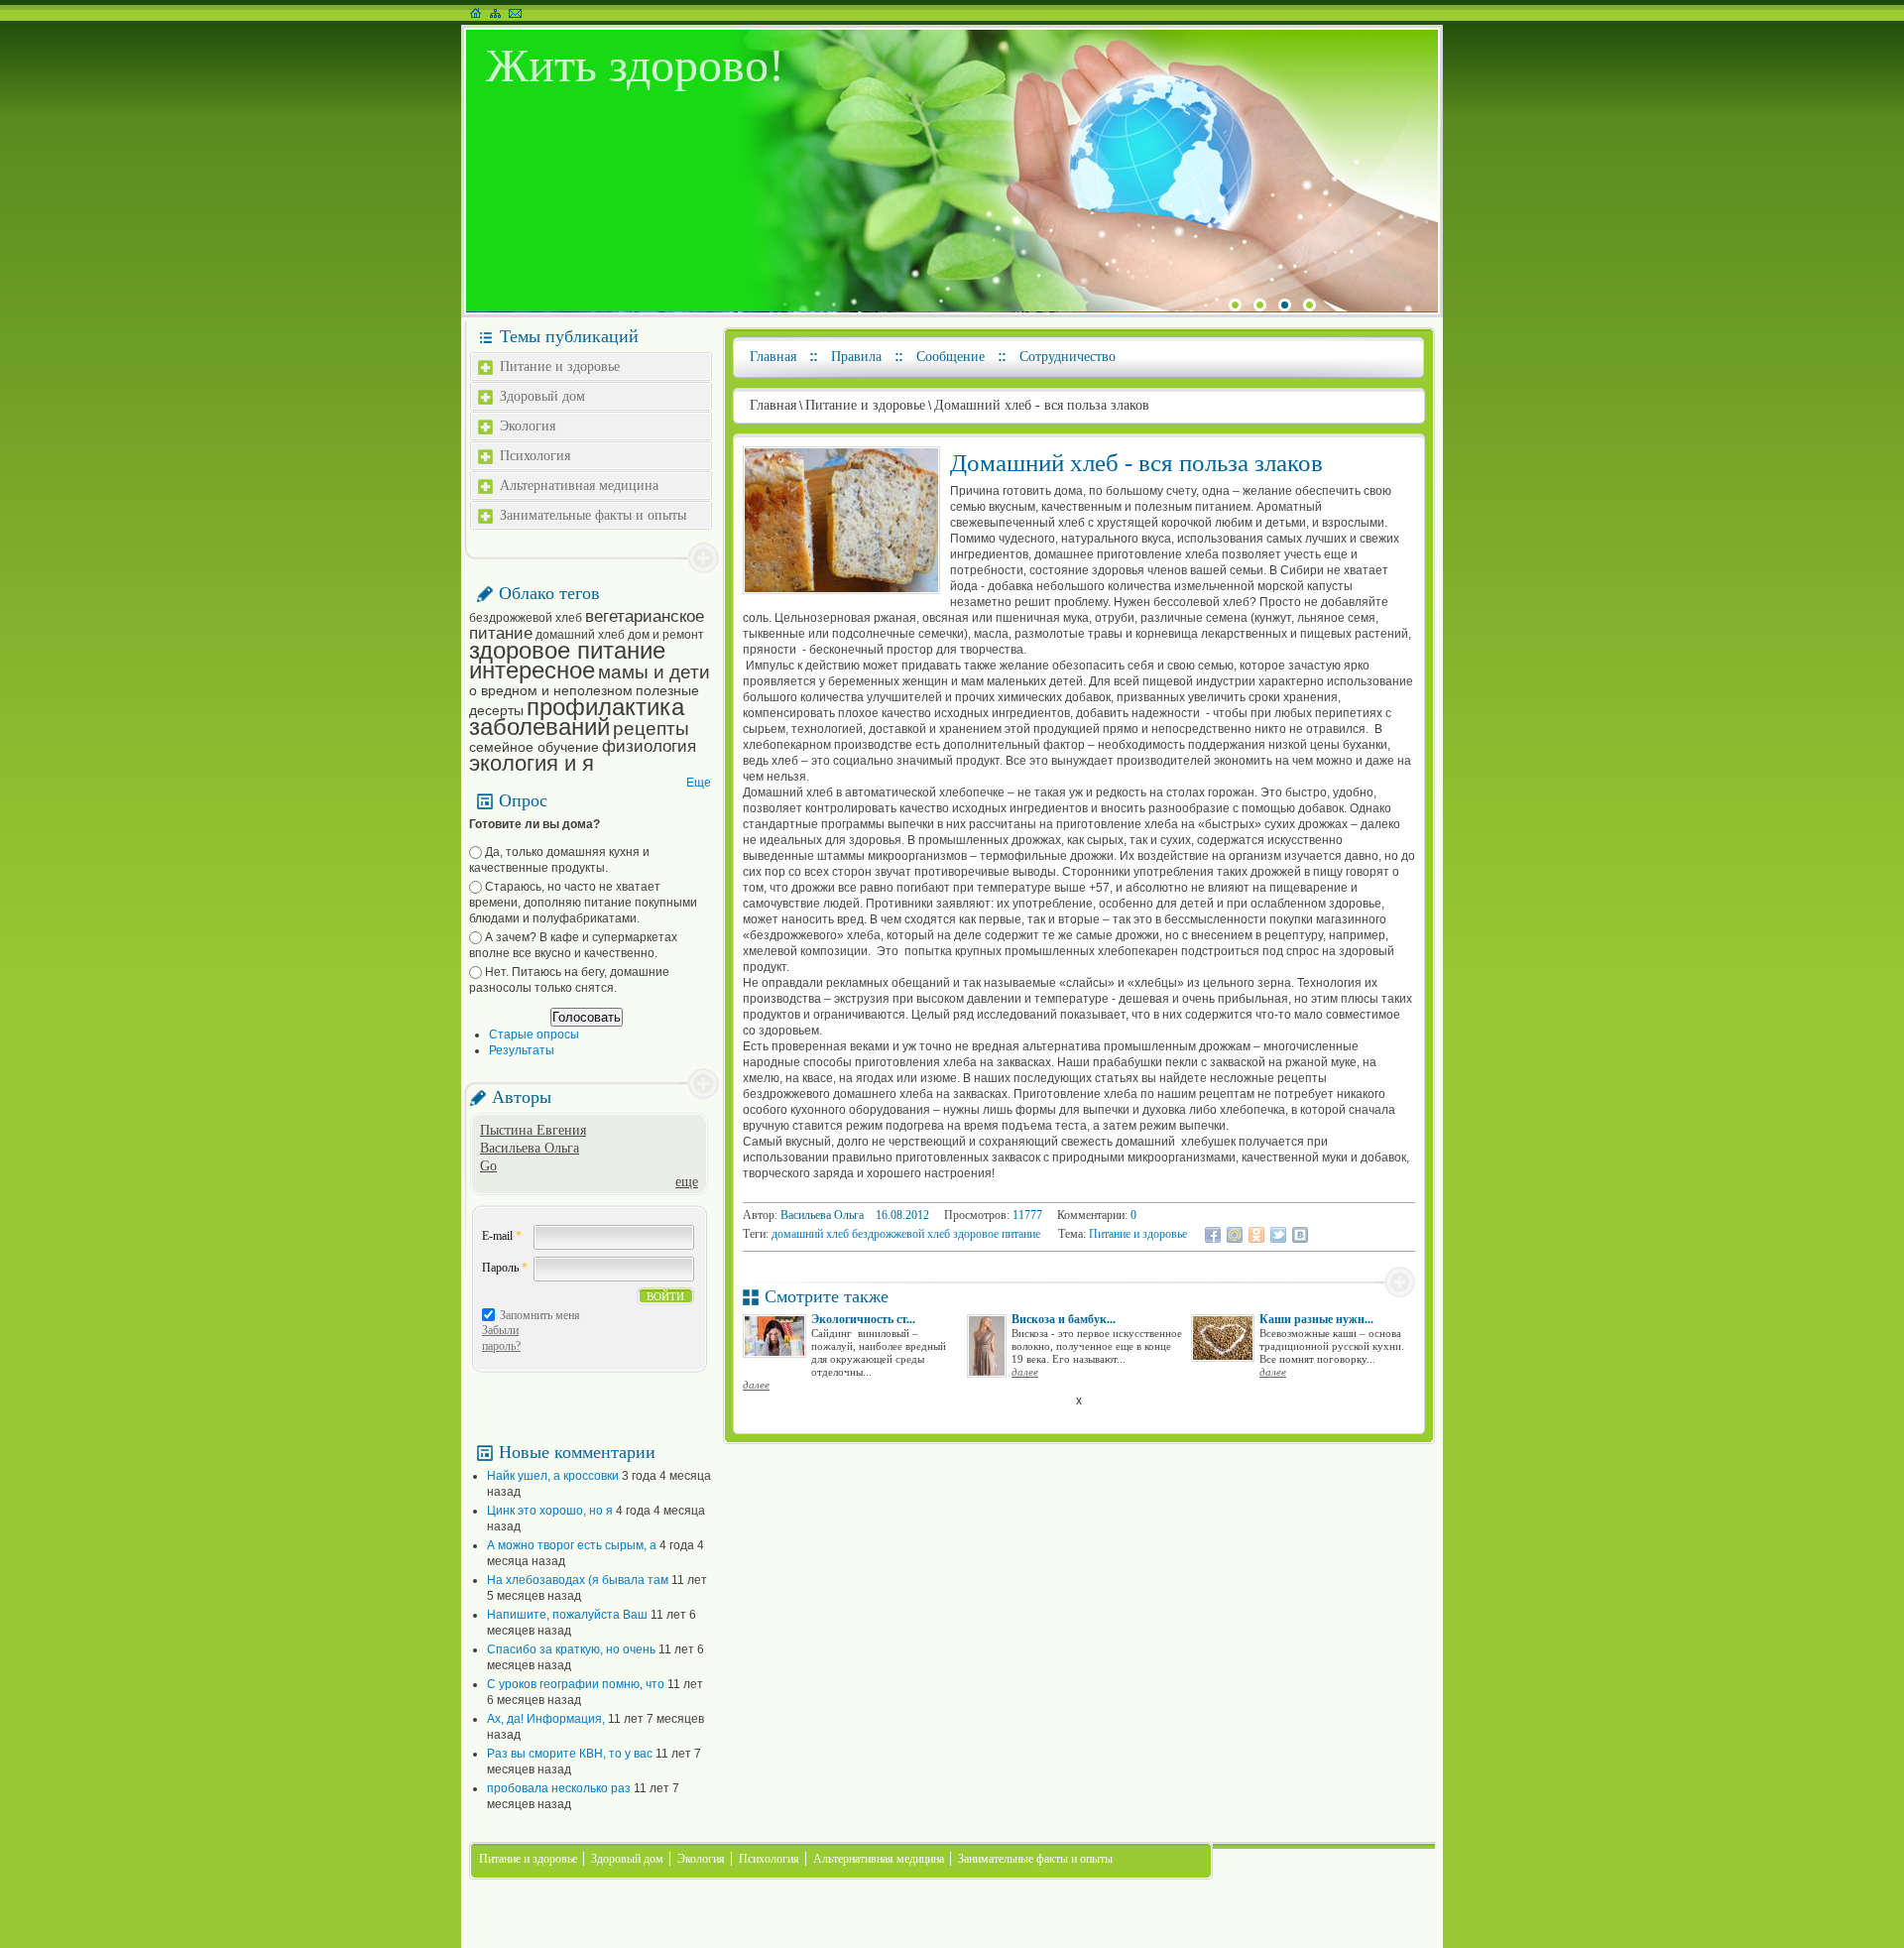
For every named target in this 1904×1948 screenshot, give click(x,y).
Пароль (505, 1268)
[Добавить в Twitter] (1278, 1235)
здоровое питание (567, 650)
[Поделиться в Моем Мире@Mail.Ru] (1235, 1235)
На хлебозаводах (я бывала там (578, 1580)
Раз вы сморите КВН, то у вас (570, 1754)
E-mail (502, 1236)
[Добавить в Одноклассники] (1256, 1235)
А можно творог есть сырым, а (572, 1545)
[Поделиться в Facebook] (1213, 1235)
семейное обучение (534, 747)
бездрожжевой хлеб (526, 618)
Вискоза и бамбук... (1064, 1319)
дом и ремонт (666, 635)
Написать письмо (515, 13)
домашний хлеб (580, 635)
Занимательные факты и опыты (593, 515)
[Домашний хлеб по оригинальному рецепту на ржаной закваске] (841, 590)
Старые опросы (534, 1035)
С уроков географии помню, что (576, 1684)
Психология (535, 456)
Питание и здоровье (560, 366)
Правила (856, 357)
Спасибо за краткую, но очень (571, 1649)
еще (687, 1182)
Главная (773, 357)
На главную (476, 13)
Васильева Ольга (530, 1148)
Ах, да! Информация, (546, 1719)
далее (756, 1385)
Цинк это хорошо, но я (550, 1511)
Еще (699, 783)
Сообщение (951, 357)
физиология (649, 746)
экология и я (532, 763)
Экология (528, 426)
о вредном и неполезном (551, 690)
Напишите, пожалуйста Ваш (567, 1615)
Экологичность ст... (863, 1319)
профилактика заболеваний (577, 717)
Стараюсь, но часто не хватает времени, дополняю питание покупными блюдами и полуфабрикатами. (583, 903)
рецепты (651, 729)
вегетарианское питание (587, 625)
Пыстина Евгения (533, 1130)
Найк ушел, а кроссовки (553, 1476)
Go (488, 1166)
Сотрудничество (1068, 357)
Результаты (522, 1050)
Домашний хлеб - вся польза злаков (1042, 405)
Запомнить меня (540, 1315)
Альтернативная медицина (579, 486)
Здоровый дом (542, 396)
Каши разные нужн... (1316, 1319)
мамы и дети (654, 672)
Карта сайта (495, 13)
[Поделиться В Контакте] (1300, 1235)
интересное (532, 670)
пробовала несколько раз (559, 1788)
